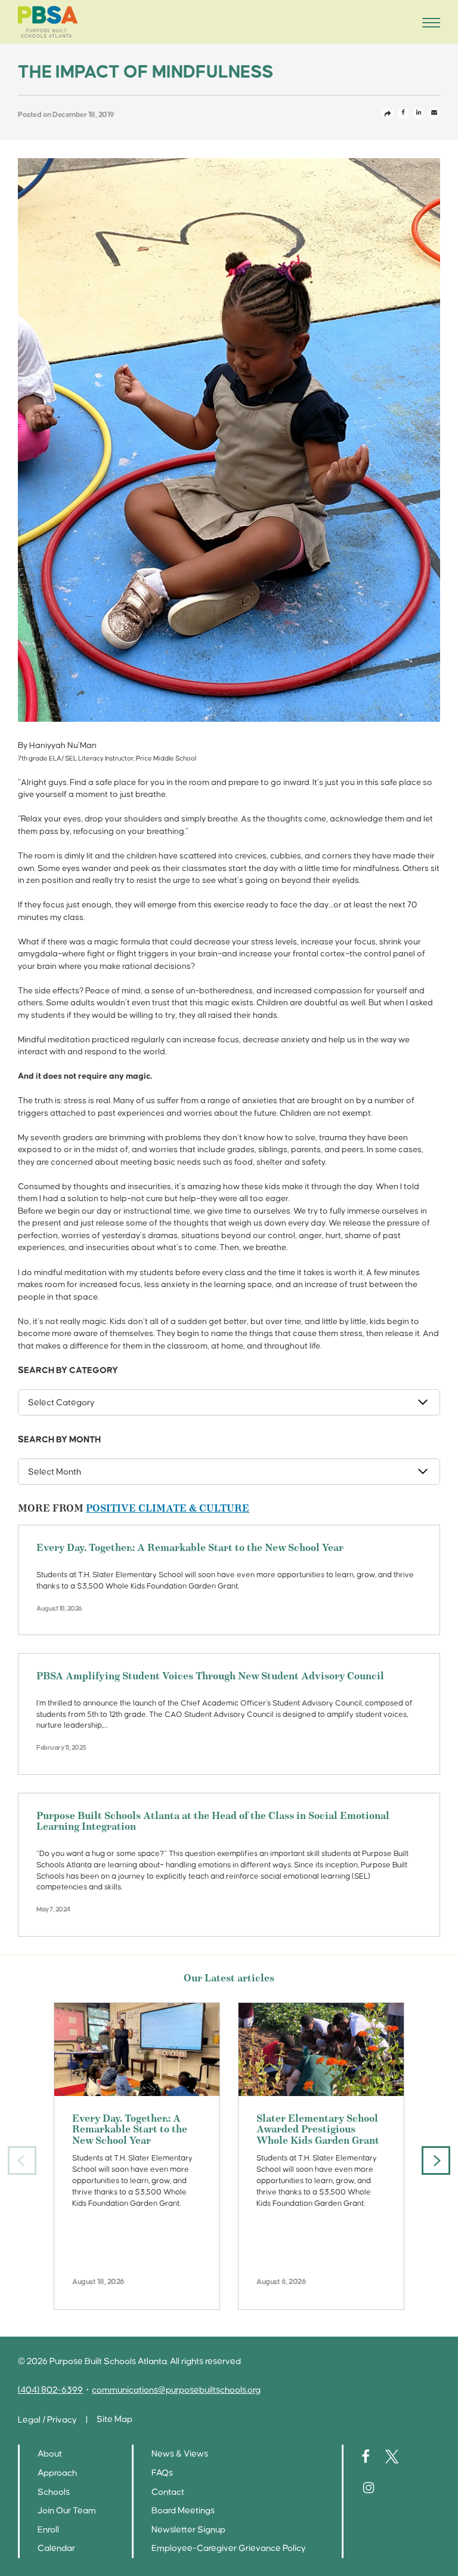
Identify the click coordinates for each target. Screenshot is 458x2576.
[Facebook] (403, 113)
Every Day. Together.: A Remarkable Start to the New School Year (190, 1549)
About (50, 2454)
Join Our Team (67, 2511)
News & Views (180, 2454)
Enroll (48, 2530)
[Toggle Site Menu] (428, 22)
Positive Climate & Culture (168, 1509)
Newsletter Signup (188, 2530)
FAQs (162, 2473)
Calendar (56, 2548)
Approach (57, 2473)
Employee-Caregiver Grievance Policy (229, 2548)
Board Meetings (183, 2511)
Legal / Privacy (47, 2420)
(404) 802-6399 (50, 2390)
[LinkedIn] (419, 113)
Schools (54, 2492)
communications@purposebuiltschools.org (176, 2390)
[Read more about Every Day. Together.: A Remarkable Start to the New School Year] (137, 2049)
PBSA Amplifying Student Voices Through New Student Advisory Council (210, 1677)
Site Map (114, 2419)
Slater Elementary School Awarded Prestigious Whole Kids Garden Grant (318, 2130)
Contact (168, 2492)
